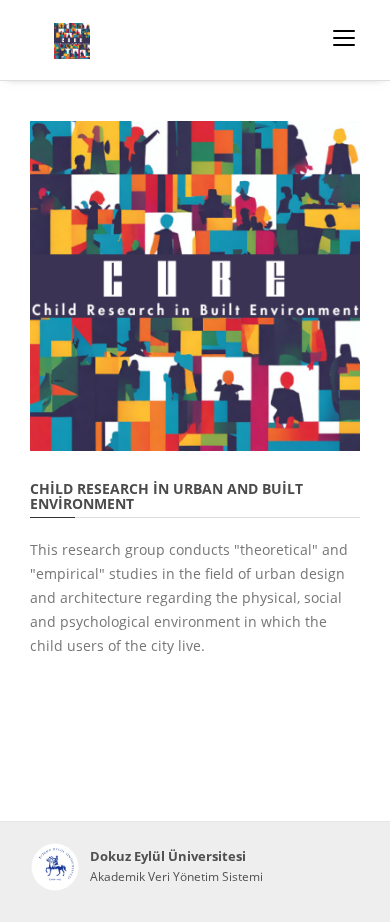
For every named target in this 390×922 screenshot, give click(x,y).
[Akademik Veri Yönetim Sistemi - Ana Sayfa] (55, 867)
